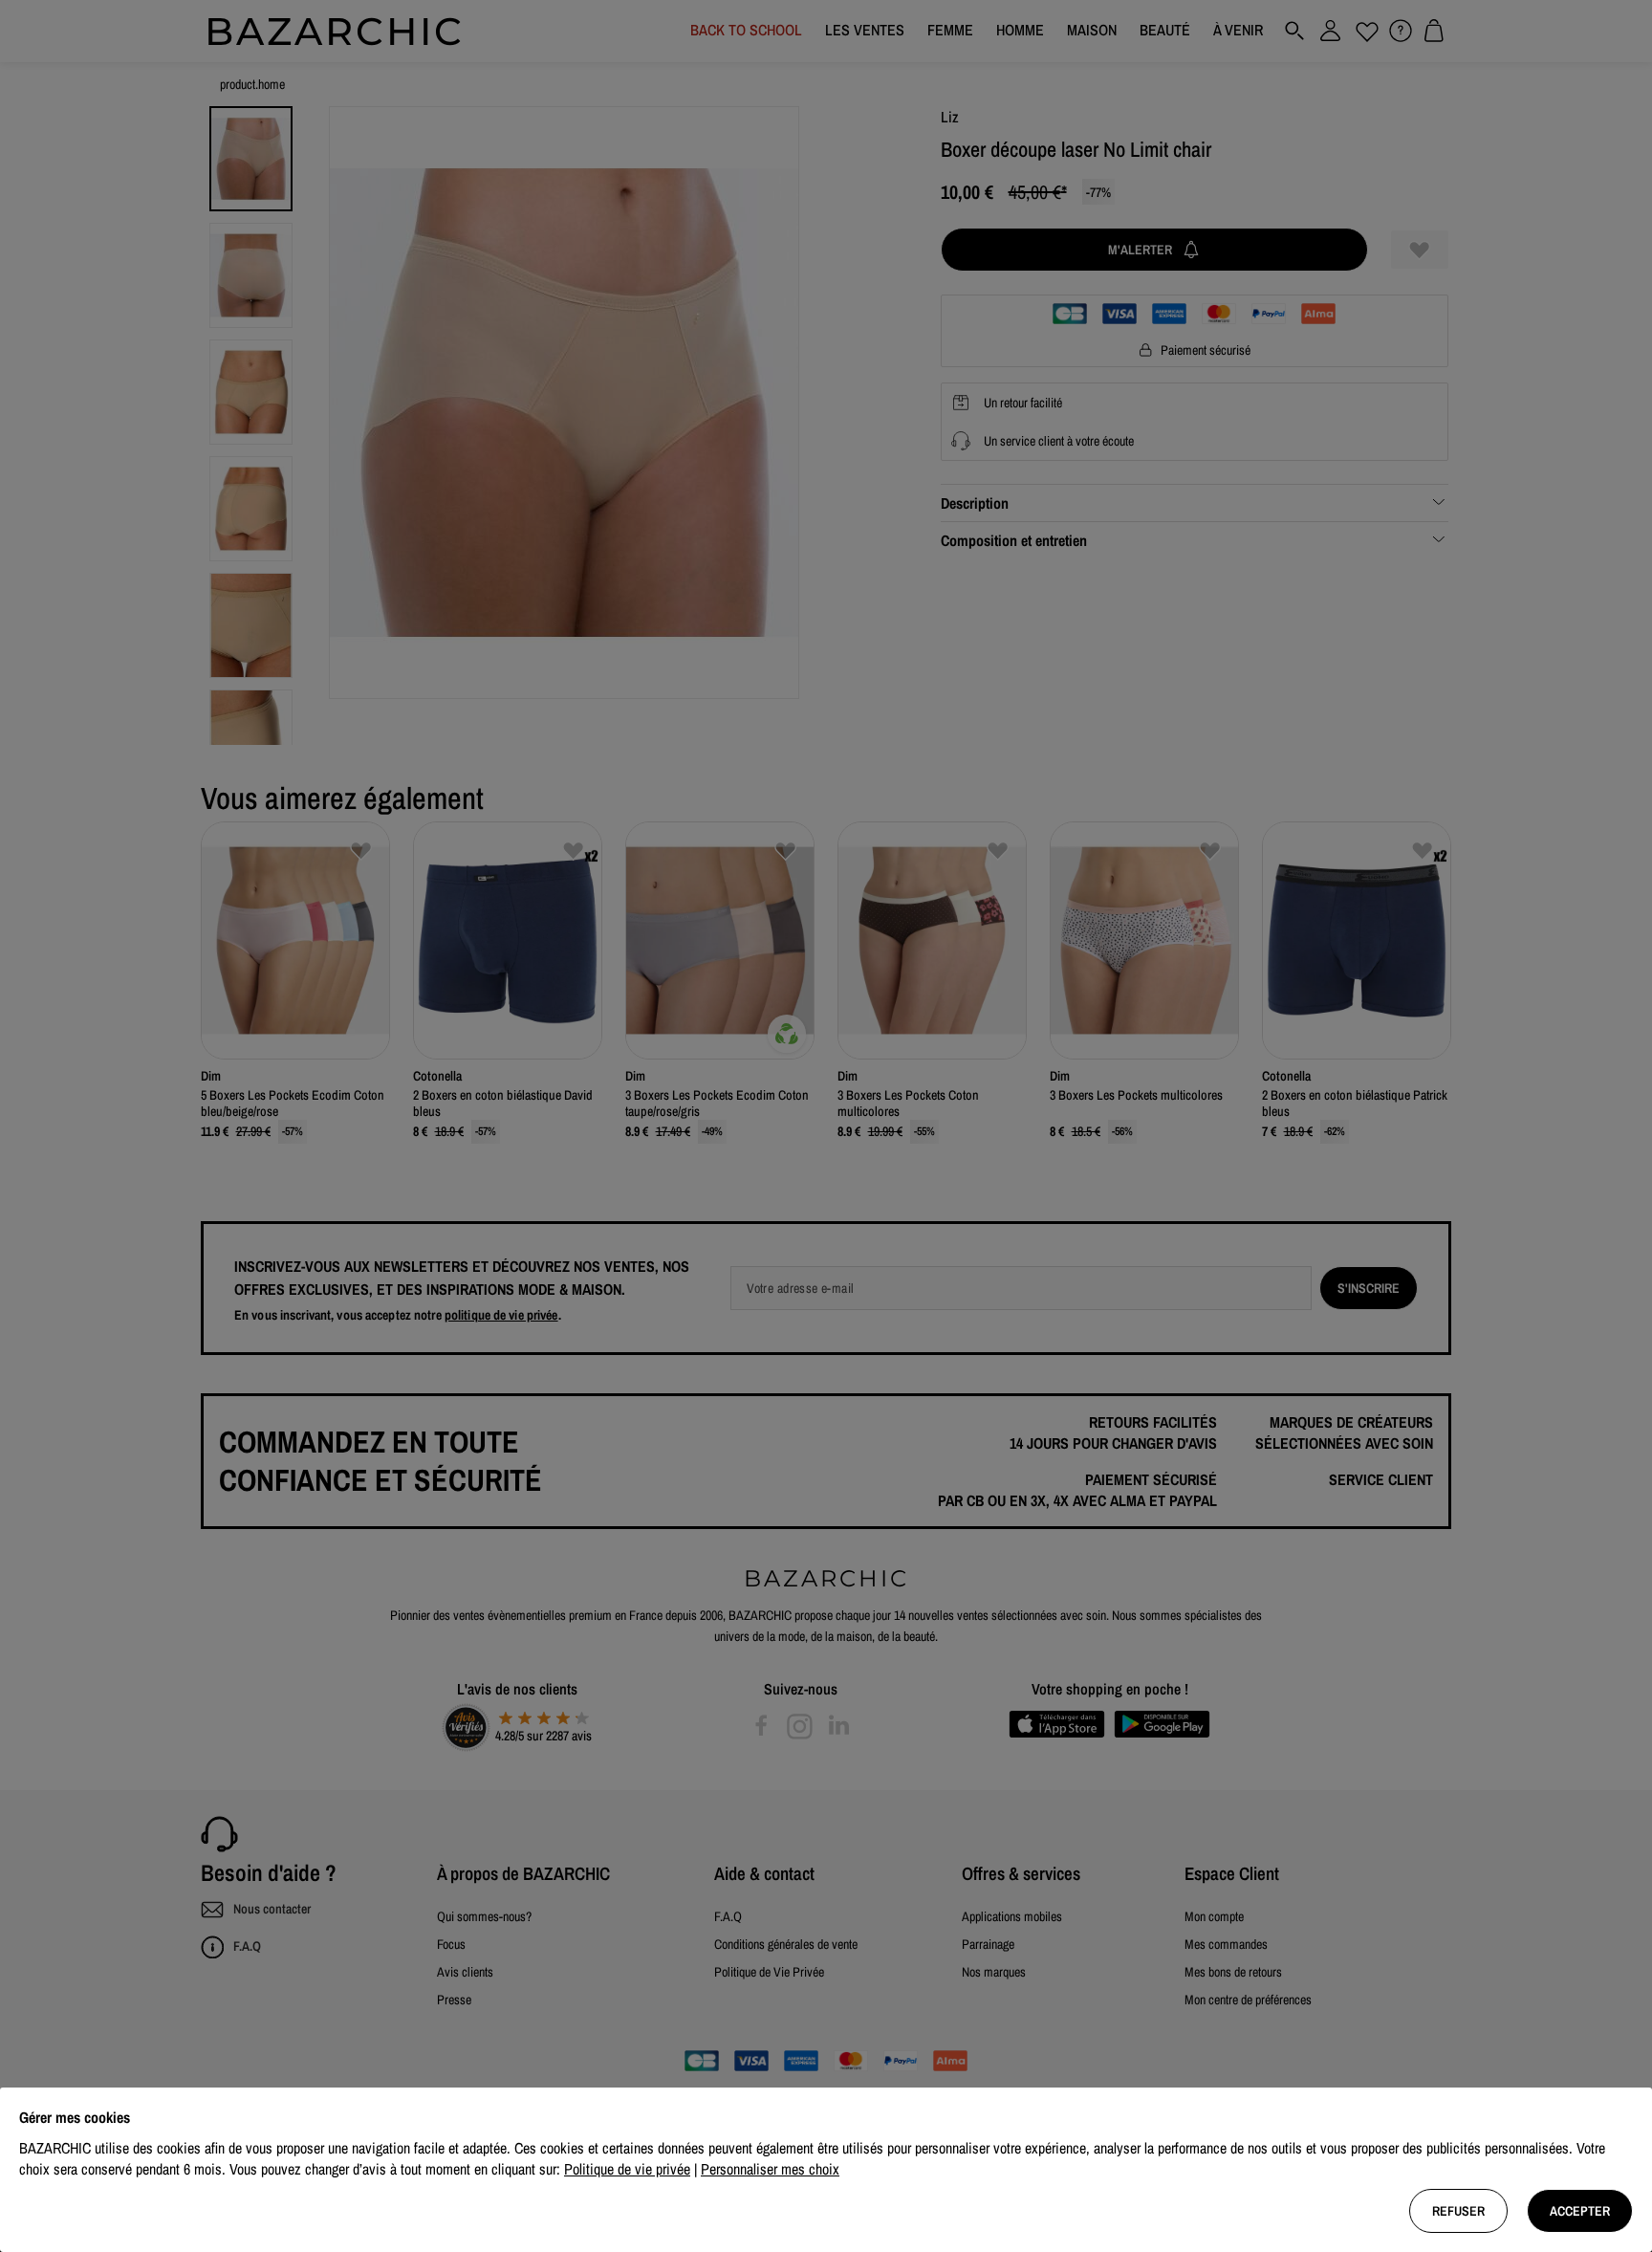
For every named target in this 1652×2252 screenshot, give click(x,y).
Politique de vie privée (627, 2169)
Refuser (1458, 2211)
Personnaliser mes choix (770, 2169)
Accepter (1580, 2211)
